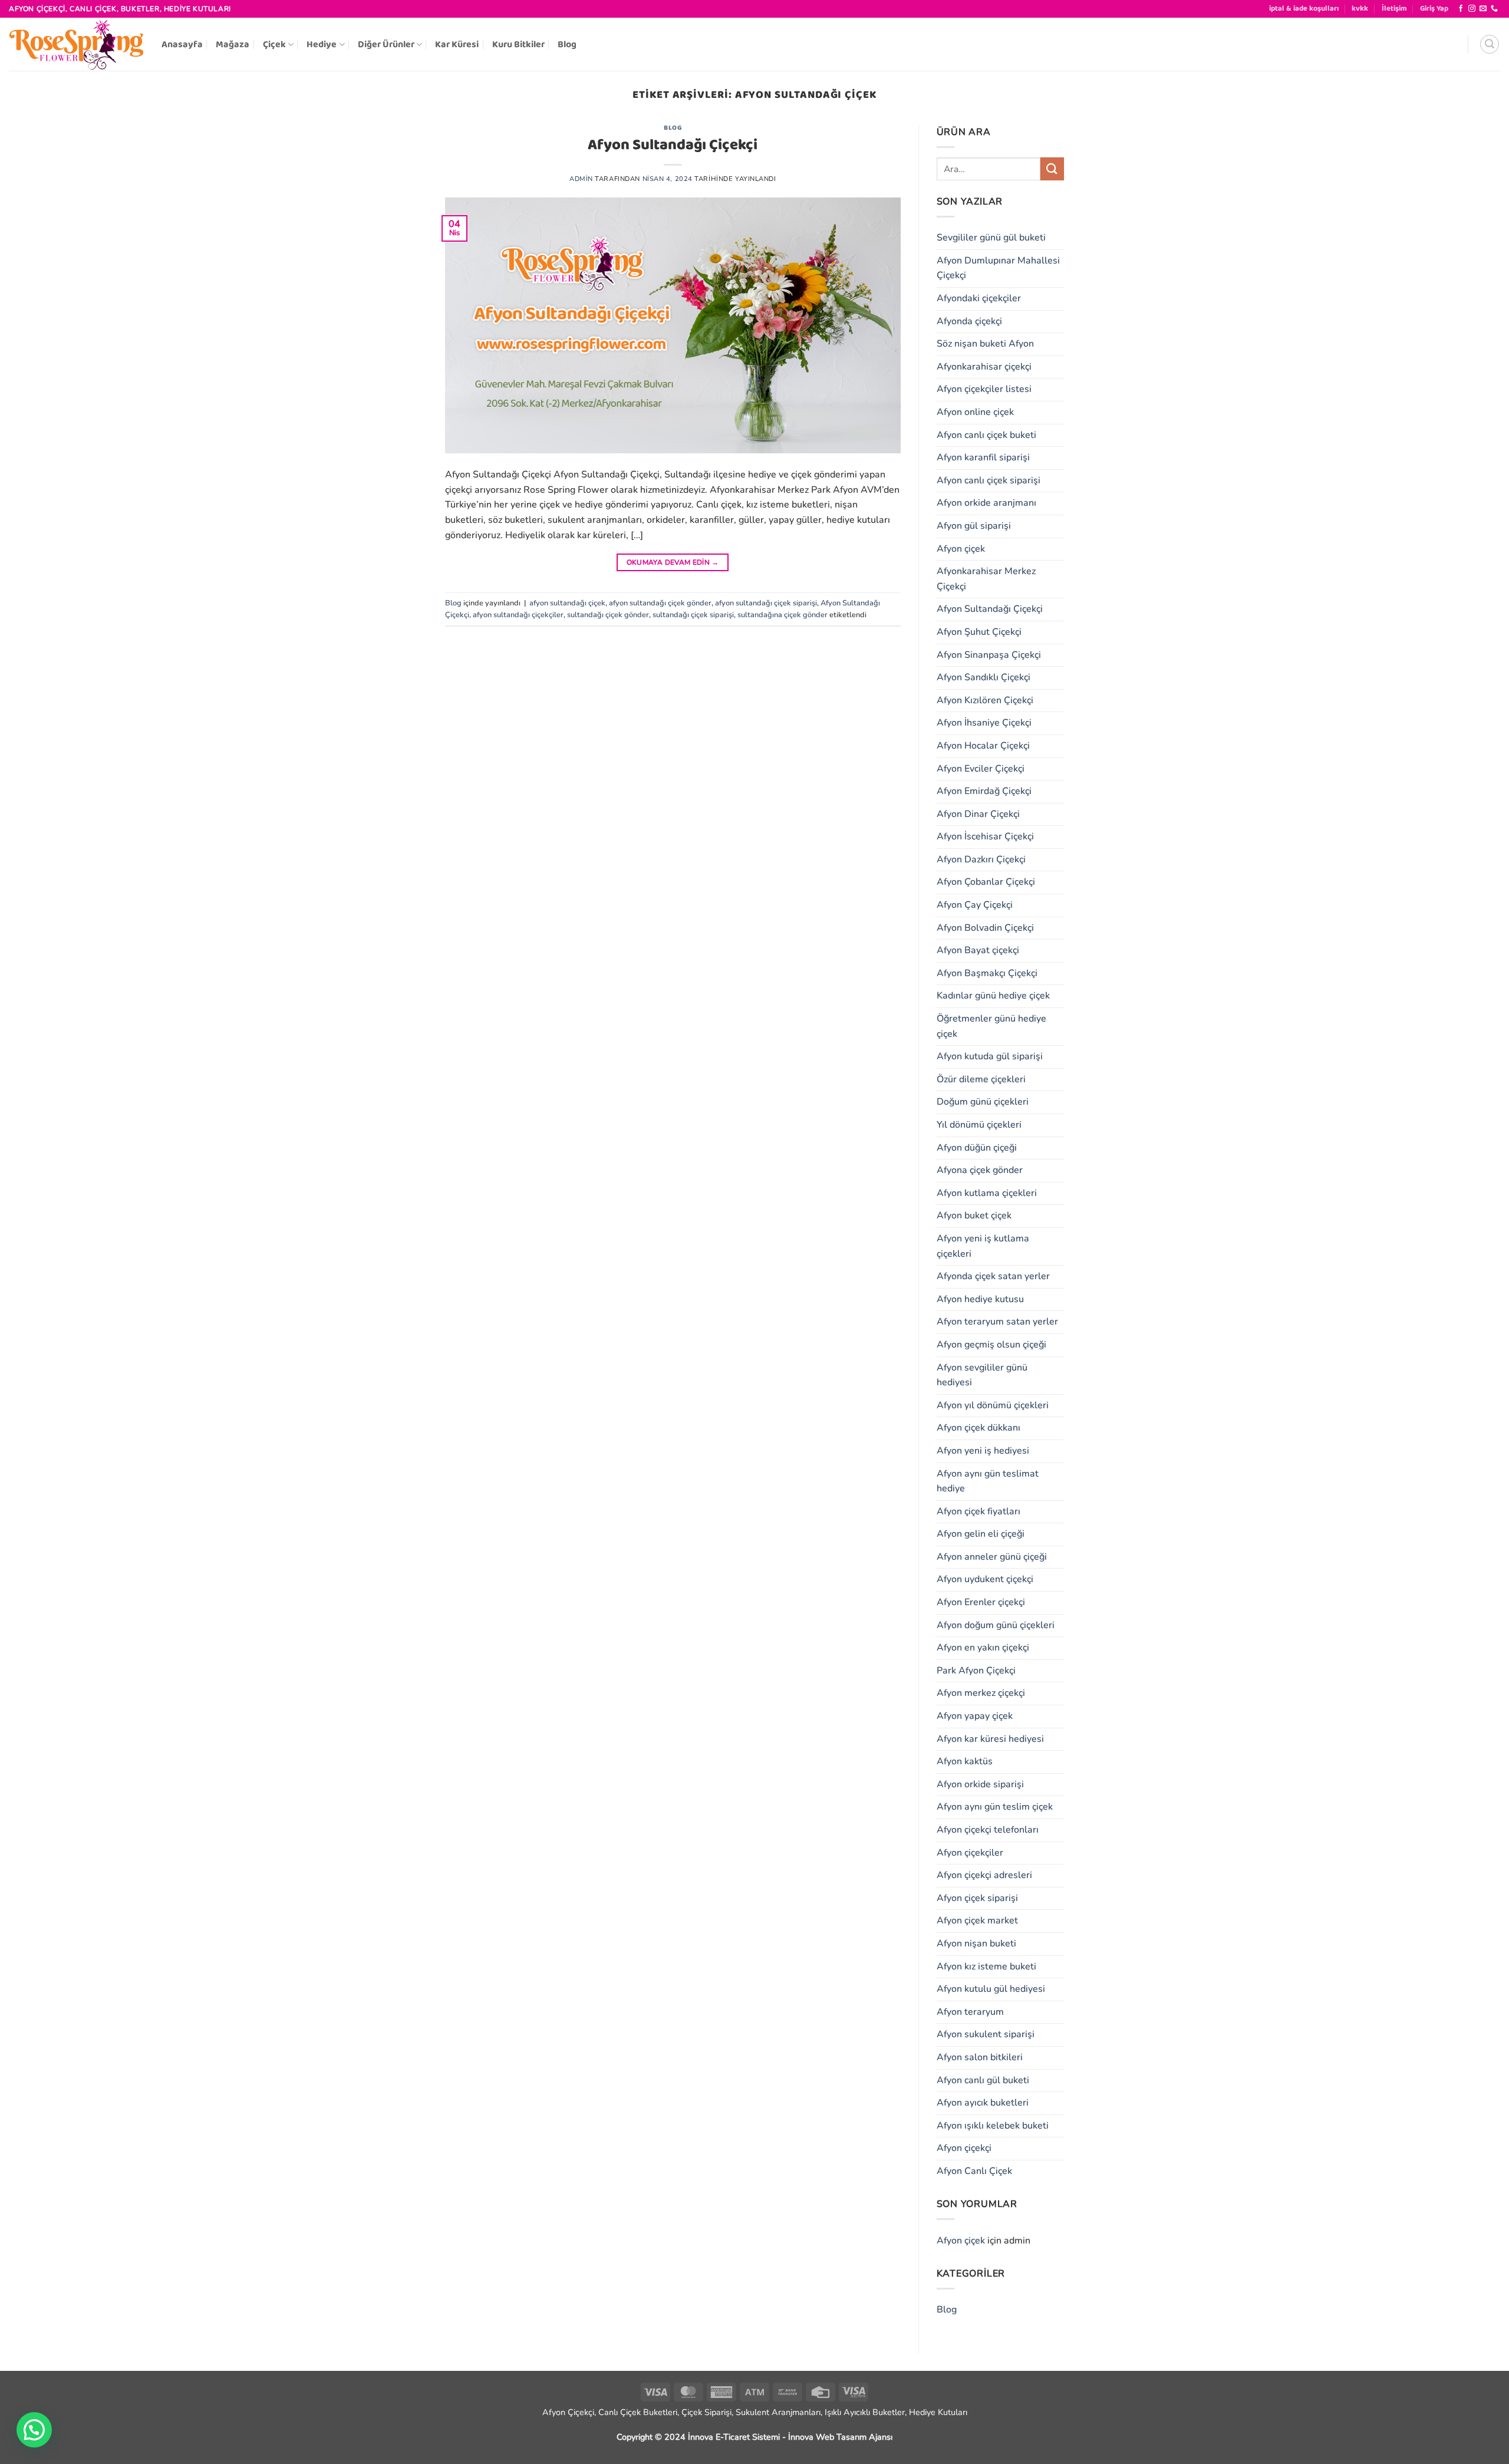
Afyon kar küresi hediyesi (990, 1739)
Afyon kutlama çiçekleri (987, 1193)
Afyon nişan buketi (976, 1943)
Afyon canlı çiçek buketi (986, 435)
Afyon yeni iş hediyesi (983, 1451)
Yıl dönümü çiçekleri (979, 1125)
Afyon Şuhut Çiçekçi (979, 632)
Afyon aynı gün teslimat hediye (988, 1481)
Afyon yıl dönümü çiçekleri (993, 1405)
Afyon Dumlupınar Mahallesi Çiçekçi (998, 268)
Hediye (322, 45)
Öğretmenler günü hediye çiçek (991, 1026)
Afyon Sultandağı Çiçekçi (673, 145)
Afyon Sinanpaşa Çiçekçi (989, 655)
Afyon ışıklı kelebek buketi (993, 2126)
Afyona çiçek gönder (980, 1170)
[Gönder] (1052, 169)
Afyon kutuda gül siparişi (990, 1056)
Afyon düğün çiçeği (977, 1148)
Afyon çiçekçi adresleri (984, 1875)
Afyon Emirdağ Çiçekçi (984, 791)
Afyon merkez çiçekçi (981, 1693)
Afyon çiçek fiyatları (978, 1511)
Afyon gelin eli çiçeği (981, 1534)
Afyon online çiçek (975, 412)
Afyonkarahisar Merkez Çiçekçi (986, 579)
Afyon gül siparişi (974, 526)
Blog (567, 45)
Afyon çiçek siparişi (977, 1898)
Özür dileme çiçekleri (981, 1079)
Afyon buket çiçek (974, 1215)
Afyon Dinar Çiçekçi (978, 814)
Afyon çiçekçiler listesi (984, 389)
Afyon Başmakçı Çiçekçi (987, 973)
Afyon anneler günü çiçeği (992, 1557)
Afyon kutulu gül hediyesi (991, 1989)
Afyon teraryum (970, 2012)
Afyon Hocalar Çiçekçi (983, 746)
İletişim (1394, 9)
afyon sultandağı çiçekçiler (518, 615)
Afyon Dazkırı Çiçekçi (981, 859)
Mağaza (233, 45)
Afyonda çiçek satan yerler (993, 1276)
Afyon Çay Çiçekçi (975, 905)
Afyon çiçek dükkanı (978, 1428)
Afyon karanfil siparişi (983, 457)
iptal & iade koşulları (1304, 9)
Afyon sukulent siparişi (986, 2034)
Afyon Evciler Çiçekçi (981, 769)
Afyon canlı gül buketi (983, 2080)
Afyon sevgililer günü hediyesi (982, 1375)
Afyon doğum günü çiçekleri (996, 1625)
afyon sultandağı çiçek (567, 603)
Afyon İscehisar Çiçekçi (985, 836)
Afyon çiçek (961, 549)
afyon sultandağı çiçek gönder (660, 603)
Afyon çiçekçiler (970, 1853)
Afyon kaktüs (965, 1761)
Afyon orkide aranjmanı (986, 503)
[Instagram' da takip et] (1472, 9)
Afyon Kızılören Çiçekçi (985, 700)
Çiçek (274, 45)
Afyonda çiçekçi (969, 321)
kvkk (1360, 9)
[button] (1434, 9)
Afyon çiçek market (977, 1921)
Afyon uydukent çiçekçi (985, 1579)
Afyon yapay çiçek (975, 1716)
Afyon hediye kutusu (980, 1299)
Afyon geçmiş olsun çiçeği (991, 1345)
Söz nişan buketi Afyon (985, 344)
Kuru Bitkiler (518, 45)
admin (581, 179)
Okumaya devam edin (673, 562)
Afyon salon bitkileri (980, 2057)
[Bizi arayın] (1494, 9)
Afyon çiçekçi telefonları (988, 1830)
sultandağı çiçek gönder (608, 615)
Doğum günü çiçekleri (983, 1102)
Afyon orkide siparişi (980, 1784)
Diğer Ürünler (386, 45)
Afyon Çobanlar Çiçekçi (986, 882)
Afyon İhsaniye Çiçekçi (984, 723)
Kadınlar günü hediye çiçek (993, 996)
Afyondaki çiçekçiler (979, 298)
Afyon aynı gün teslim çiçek (995, 1807)
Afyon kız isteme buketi (986, 1966)
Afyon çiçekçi (964, 2148)
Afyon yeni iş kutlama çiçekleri (983, 1246)
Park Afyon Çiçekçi (976, 1671)
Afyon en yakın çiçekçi (983, 1648)
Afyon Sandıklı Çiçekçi (984, 677)
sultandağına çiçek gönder (782, 615)
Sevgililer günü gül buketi (991, 238)
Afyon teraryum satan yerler (997, 1322)
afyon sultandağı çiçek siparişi (766, 603)
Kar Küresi (457, 45)
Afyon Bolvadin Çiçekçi (985, 928)
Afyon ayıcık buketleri (983, 2103)
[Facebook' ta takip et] (1461, 9)
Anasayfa (182, 45)
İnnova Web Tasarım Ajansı (840, 2437)
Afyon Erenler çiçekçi (981, 1602)
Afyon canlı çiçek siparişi (989, 480)
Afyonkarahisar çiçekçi (984, 367)
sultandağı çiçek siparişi (693, 615)
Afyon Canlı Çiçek (974, 2171)
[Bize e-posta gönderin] (1483, 9)
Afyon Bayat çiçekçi (978, 950)
